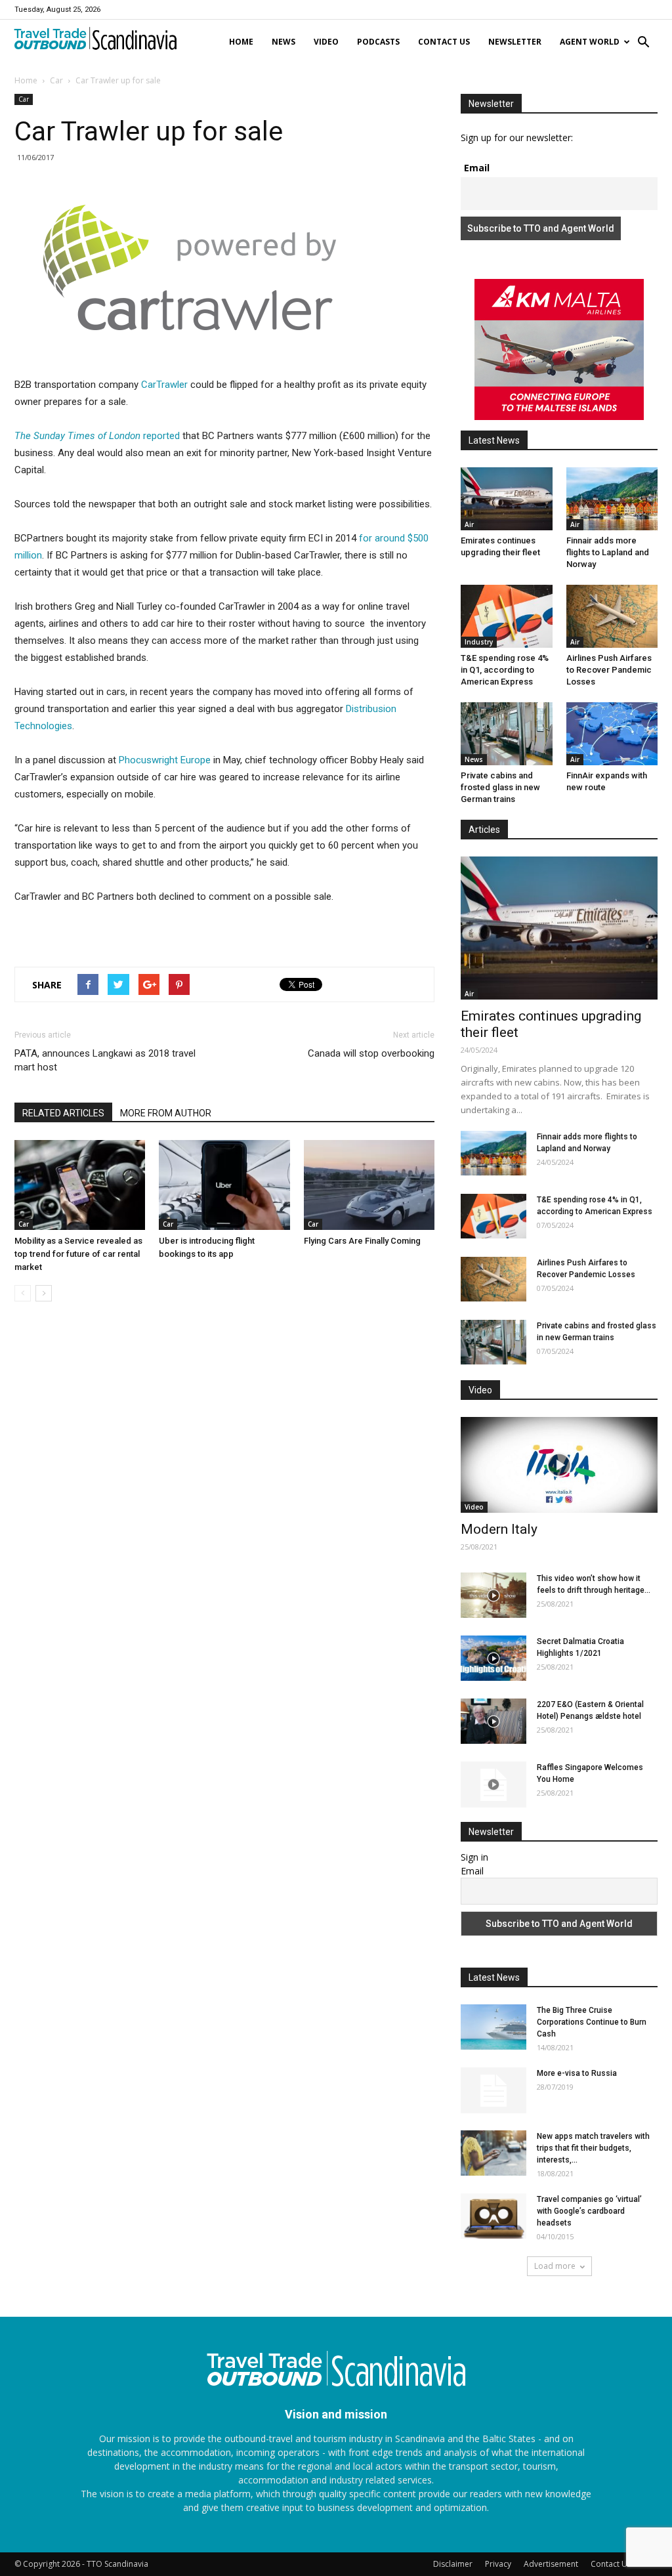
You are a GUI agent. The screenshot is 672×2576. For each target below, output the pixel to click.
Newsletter (515, 42)
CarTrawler (164, 385)
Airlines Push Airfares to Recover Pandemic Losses (609, 670)
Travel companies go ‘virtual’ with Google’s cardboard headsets (589, 2211)
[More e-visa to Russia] (493, 2090)
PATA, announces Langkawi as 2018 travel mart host (105, 1060)
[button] (643, 43)
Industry (479, 642)
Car (56, 80)
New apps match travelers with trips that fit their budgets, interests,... (593, 2148)
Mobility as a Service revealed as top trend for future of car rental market (78, 1254)
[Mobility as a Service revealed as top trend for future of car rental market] (80, 1185)
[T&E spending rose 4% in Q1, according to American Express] (507, 616)
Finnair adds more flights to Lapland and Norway (608, 552)
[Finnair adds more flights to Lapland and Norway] (612, 499)
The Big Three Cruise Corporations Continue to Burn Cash (592, 2022)
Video (326, 42)
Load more (555, 2266)
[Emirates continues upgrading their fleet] (507, 499)
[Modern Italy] (559, 1465)
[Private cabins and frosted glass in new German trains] (507, 734)
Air (469, 524)
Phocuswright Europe (165, 760)
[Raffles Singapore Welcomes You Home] (493, 1784)
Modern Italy (499, 1529)
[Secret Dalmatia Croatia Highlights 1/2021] (493, 1658)
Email (477, 168)
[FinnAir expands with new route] (612, 734)
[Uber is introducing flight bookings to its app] (224, 1185)
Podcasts (378, 42)
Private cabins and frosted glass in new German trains (500, 787)
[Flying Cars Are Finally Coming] (369, 1185)
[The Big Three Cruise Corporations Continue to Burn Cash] (493, 2027)
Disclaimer (453, 2564)
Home (241, 42)
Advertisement (551, 2564)
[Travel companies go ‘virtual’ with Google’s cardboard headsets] (493, 2216)
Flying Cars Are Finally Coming (362, 1241)
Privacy (498, 2564)
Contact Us (611, 2564)
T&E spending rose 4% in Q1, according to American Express (505, 670)
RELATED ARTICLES (63, 1113)
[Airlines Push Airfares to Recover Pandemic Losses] (612, 616)
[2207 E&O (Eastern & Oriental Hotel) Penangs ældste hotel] (493, 1721)
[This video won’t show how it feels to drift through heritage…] (493, 1595)
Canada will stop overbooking (371, 1053)
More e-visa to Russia (577, 2073)
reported (97, 436)
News (283, 42)
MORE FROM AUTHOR (166, 1113)
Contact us (444, 42)
